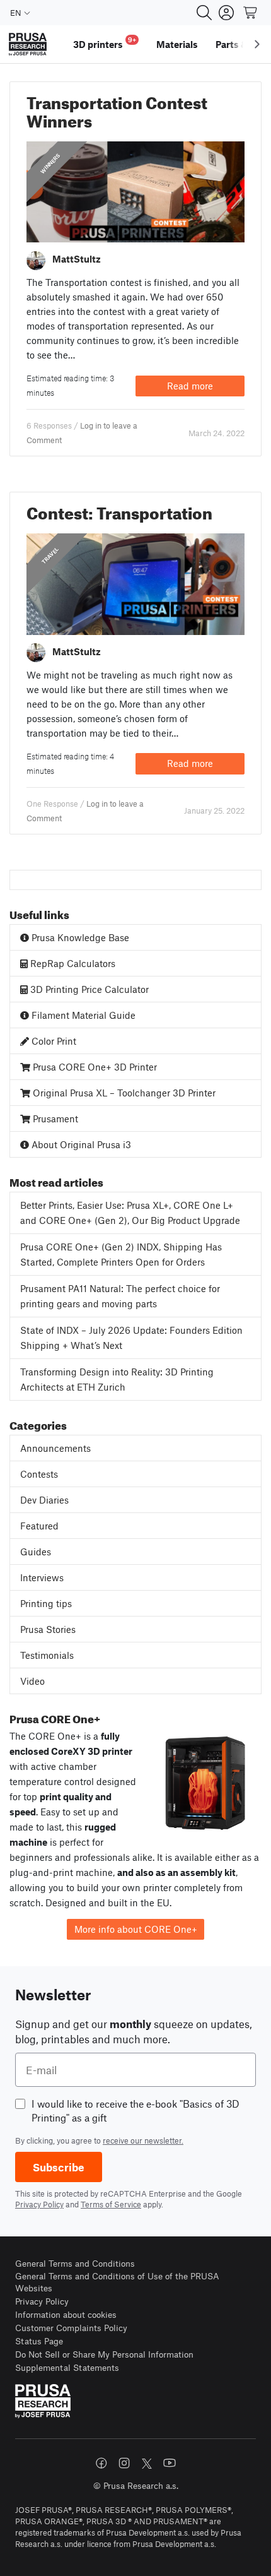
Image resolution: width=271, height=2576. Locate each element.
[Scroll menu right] (257, 44)
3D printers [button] (105, 43)
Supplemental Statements (67, 2367)
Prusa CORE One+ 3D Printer (94, 1067)
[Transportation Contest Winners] (135, 191)
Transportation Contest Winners (117, 109)
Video (32, 1681)
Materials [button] (177, 44)
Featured (39, 1526)
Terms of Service (111, 2204)
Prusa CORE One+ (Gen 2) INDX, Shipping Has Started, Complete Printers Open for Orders (121, 1255)
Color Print (53, 1041)
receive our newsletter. (143, 2140)
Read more (190, 386)
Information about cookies (66, 2314)
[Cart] (251, 13)
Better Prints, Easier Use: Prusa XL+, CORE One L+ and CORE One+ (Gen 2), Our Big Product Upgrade (130, 1213)
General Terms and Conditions (75, 2263)
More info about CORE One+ (136, 1929)
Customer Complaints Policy (71, 2328)
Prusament (54, 1119)
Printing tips (46, 1603)
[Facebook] (101, 2463)
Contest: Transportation (119, 510)
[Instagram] (124, 2463)
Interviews (42, 1577)
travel (50, 555)
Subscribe (59, 2167)
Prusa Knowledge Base (79, 937)
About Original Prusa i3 (80, 1144)
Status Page (39, 2341)
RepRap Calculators (72, 963)
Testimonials (47, 1655)
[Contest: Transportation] (135, 583)
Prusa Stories (48, 1629)
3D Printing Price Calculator (88, 989)
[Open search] (204, 13)
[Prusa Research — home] (28, 45)
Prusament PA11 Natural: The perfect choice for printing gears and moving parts (120, 1296)
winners (50, 163)
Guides (36, 1552)
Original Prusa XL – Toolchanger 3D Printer (123, 1093)
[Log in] (226, 13)
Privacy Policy (39, 2204)
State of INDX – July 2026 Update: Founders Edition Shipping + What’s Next (131, 1338)
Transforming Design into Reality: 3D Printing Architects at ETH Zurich (117, 1380)
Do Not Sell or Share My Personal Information (104, 2354)
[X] (147, 2464)
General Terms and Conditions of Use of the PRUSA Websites (117, 2282)
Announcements (55, 1448)
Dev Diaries (44, 1500)
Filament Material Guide (82, 1015)
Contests (39, 1474)
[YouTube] (170, 2463)
